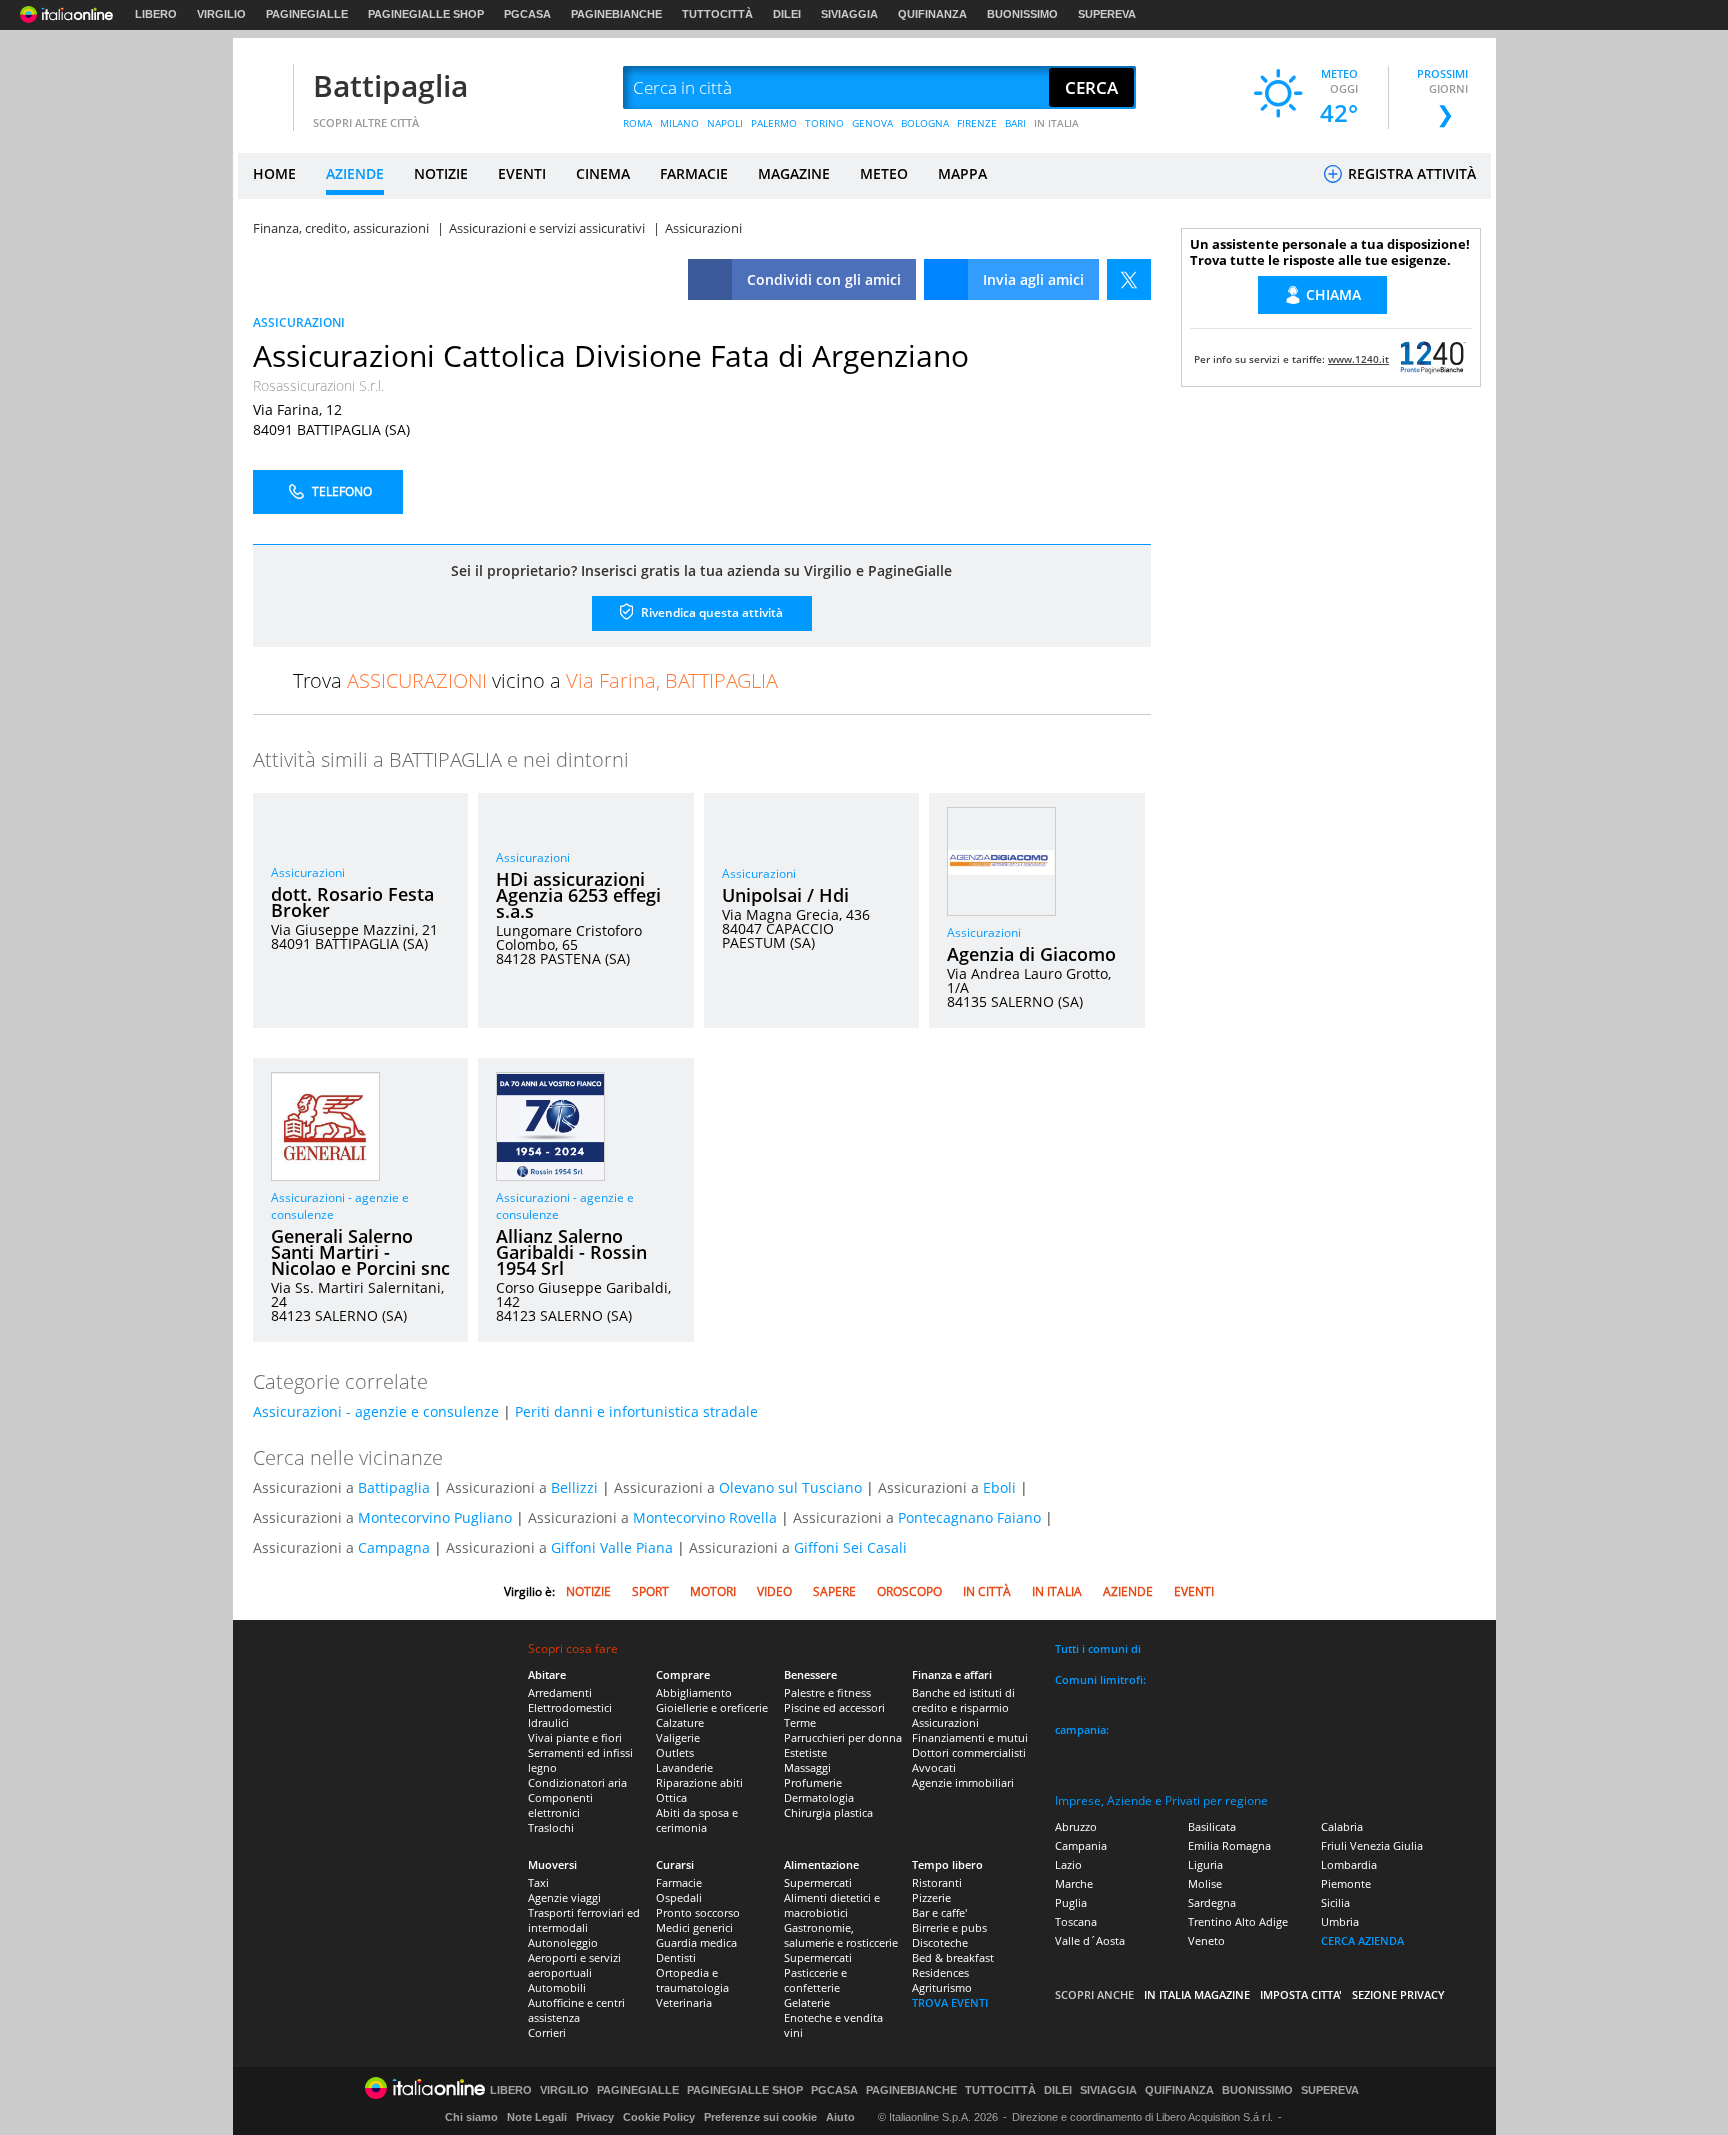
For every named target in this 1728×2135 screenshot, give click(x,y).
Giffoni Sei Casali (850, 1547)
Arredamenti (560, 1692)
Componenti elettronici (560, 1805)
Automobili (557, 1987)
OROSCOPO (909, 1591)
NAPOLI (725, 123)
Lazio (1068, 1864)
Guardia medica (696, 1942)
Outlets (675, 1752)
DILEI (787, 14)
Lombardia (1349, 1864)
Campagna (394, 1547)
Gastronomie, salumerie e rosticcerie (841, 1935)
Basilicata (1212, 1826)
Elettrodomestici (570, 1707)
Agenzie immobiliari (963, 1782)
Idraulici (548, 1722)
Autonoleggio (563, 1942)
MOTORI (713, 1591)
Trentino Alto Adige (1238, 1921)
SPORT (650, 1591)
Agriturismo (942, 1987)
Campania (1081, 1845)
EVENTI (522, 173)
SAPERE (834, 1591)
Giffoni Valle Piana (612, 1547)
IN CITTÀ (987, 1591)
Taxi (538, 1882)
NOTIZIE (441, 173)
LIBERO (156, 14)
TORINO (824, 123)
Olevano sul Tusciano (790, 1487)
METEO (884, 173)
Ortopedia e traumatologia (692, 1980)
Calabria (1342, 1826)
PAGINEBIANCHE (616, 14)
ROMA (637, 123)
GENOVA (872, 123)
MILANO (679, 123)
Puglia (1071, 1902)
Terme (800, 1722)
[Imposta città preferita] (263, 88)
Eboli (999, 1487)
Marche (1074, 1883)
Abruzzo (1076, 1826)
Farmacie (679, 1882)
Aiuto (840, 2117)
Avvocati (934, 1767)
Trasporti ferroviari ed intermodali (584, 1920)
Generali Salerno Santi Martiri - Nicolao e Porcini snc (360, 1252)
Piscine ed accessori (834, 1707)
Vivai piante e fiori (575, 1737)
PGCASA (527, 14)
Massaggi (807, 1767)
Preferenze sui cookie (760, 2117)
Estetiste (805, 1752)
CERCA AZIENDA (1362, 1940)
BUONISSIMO (1022, 14)
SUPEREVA (1107, 14)
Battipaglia (390, 85)
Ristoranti (937, 1882)
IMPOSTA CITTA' (1301, 1994)
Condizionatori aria (577, 1782)
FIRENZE (977, 123)
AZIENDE (355, 173)
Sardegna (1212, 1902)
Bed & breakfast (953, 1957)
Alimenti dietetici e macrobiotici (832, 1905)
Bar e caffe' (939, 1912)
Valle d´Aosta (1090, 1940)
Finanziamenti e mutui (970, 1737)
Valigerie (678, 1737)
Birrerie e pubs (949, 1927)
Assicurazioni (308, 872)
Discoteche (940, 1942)
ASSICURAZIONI (299, 322)
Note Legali (537, 2117)
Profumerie (813, 1782)
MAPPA (962, 173)
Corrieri (547, 2032)
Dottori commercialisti (969, 1752)
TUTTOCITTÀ (717, 14)
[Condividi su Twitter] (1129, 279)
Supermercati (818, 1882)
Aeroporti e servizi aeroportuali (574, 1965)
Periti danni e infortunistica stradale (636, 1411)
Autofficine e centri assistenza (576, 2010)
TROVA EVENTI (950, 2002)
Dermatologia (819, 1797)
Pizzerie (931, 1897)
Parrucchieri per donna (843, 1737)
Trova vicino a (535, 680)
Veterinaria (684, 2002)
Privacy (595, 2117)
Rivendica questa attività (710, 612)
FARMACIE (694, 173)
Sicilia (1335, 1902)
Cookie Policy (659, 2117)
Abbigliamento (694, 1692)
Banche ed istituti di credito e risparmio (963, 1700)
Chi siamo (471, 2117)
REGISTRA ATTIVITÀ (1410, 173)
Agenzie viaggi (564, 1897)
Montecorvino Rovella (705, 1517)
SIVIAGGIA (849, 14)
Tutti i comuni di (1098, 1648)
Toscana (1076, 1921)
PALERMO (774, 123)
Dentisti (676, 1957)
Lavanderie (684, 1767)
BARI (1015, 123)
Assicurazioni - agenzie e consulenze (376, 1411)
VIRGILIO (221, 14)
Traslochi (551, 1827)
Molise (1205, 1883)
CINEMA (603, 173)
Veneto (1206, 1940)
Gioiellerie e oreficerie (712, 1707)
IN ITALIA (1056, 123)
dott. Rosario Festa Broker (352, 902)
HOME (274, 173)
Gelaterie (807, 2002)
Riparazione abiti (699, 1782)
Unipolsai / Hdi (785, 895)
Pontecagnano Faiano (969, 1517)
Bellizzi (574, 1487)
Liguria (1205, 1864)
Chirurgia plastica (828, 1812)
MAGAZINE (794, 173)
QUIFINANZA (932, 14)
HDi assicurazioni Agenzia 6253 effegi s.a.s (578, 895)
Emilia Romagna (1229, 1845)
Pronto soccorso (698, 1912)
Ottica (671, 1797)
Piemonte (1346, 1883)
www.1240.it (1358, 359)
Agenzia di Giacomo (1031, 954)
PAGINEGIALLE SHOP (426, 14)
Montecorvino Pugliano (435, 1517)
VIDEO (774, 1591)
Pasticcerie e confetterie (815, 1980)
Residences (940, 1972)
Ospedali (679, 1897)
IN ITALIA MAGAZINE (1197, 1994)
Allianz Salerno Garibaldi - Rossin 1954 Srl (571, 1252)
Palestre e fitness (827, 1692)
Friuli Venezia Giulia (1372, 1845)
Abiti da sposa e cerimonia (697, 1820)
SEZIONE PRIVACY (1398, 1994)
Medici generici (694, 1927)
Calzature (680, 1722)
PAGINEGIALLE (307, 14)
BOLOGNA (925, 123)
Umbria (1340, 1921)
